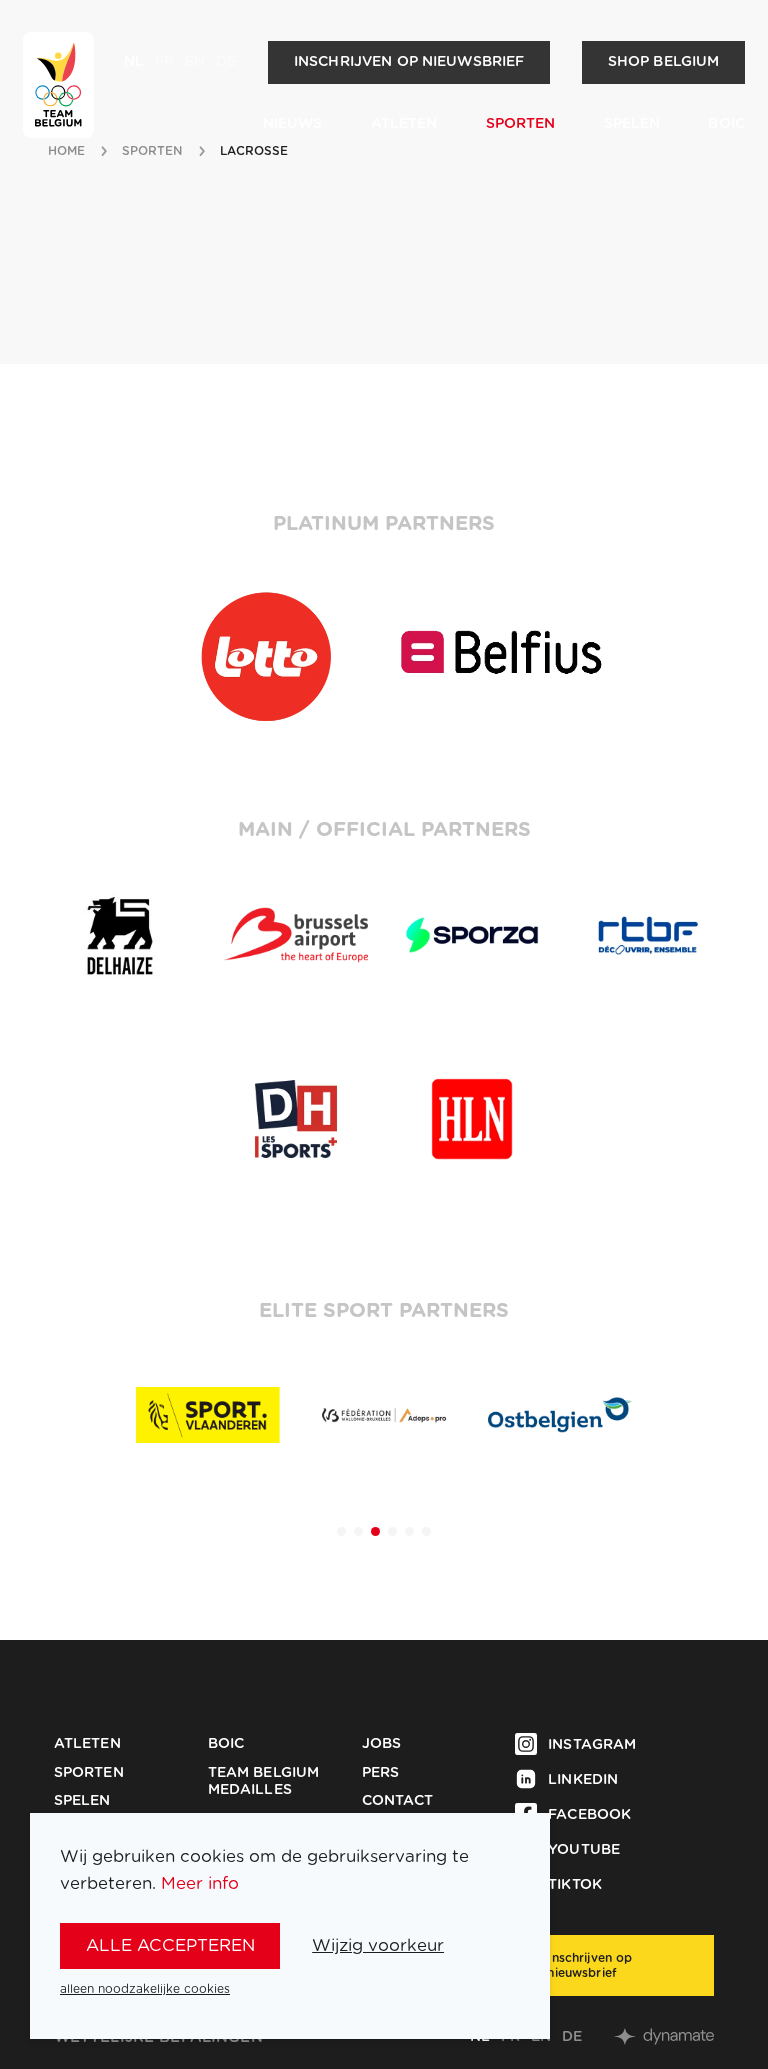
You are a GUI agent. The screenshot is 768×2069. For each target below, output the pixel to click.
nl (134, 62)
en (195, 62)
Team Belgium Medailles (264, 1782)
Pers (381, 1773)
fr (164, 62)
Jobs (382, 1744)
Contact (398, 1801)
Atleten (404, 124)
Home (66, 151)
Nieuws (293, 124)
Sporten (521, 124)
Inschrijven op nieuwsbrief (409, 62)
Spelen (632, 124)
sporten (153, 151)
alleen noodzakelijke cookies (145, 1989)
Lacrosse (254, 151)
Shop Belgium (664, 62)
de (226, 62)
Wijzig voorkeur (378, 1945)
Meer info (200, 1883)
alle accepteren (170, 1945)
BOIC (726, 124)
